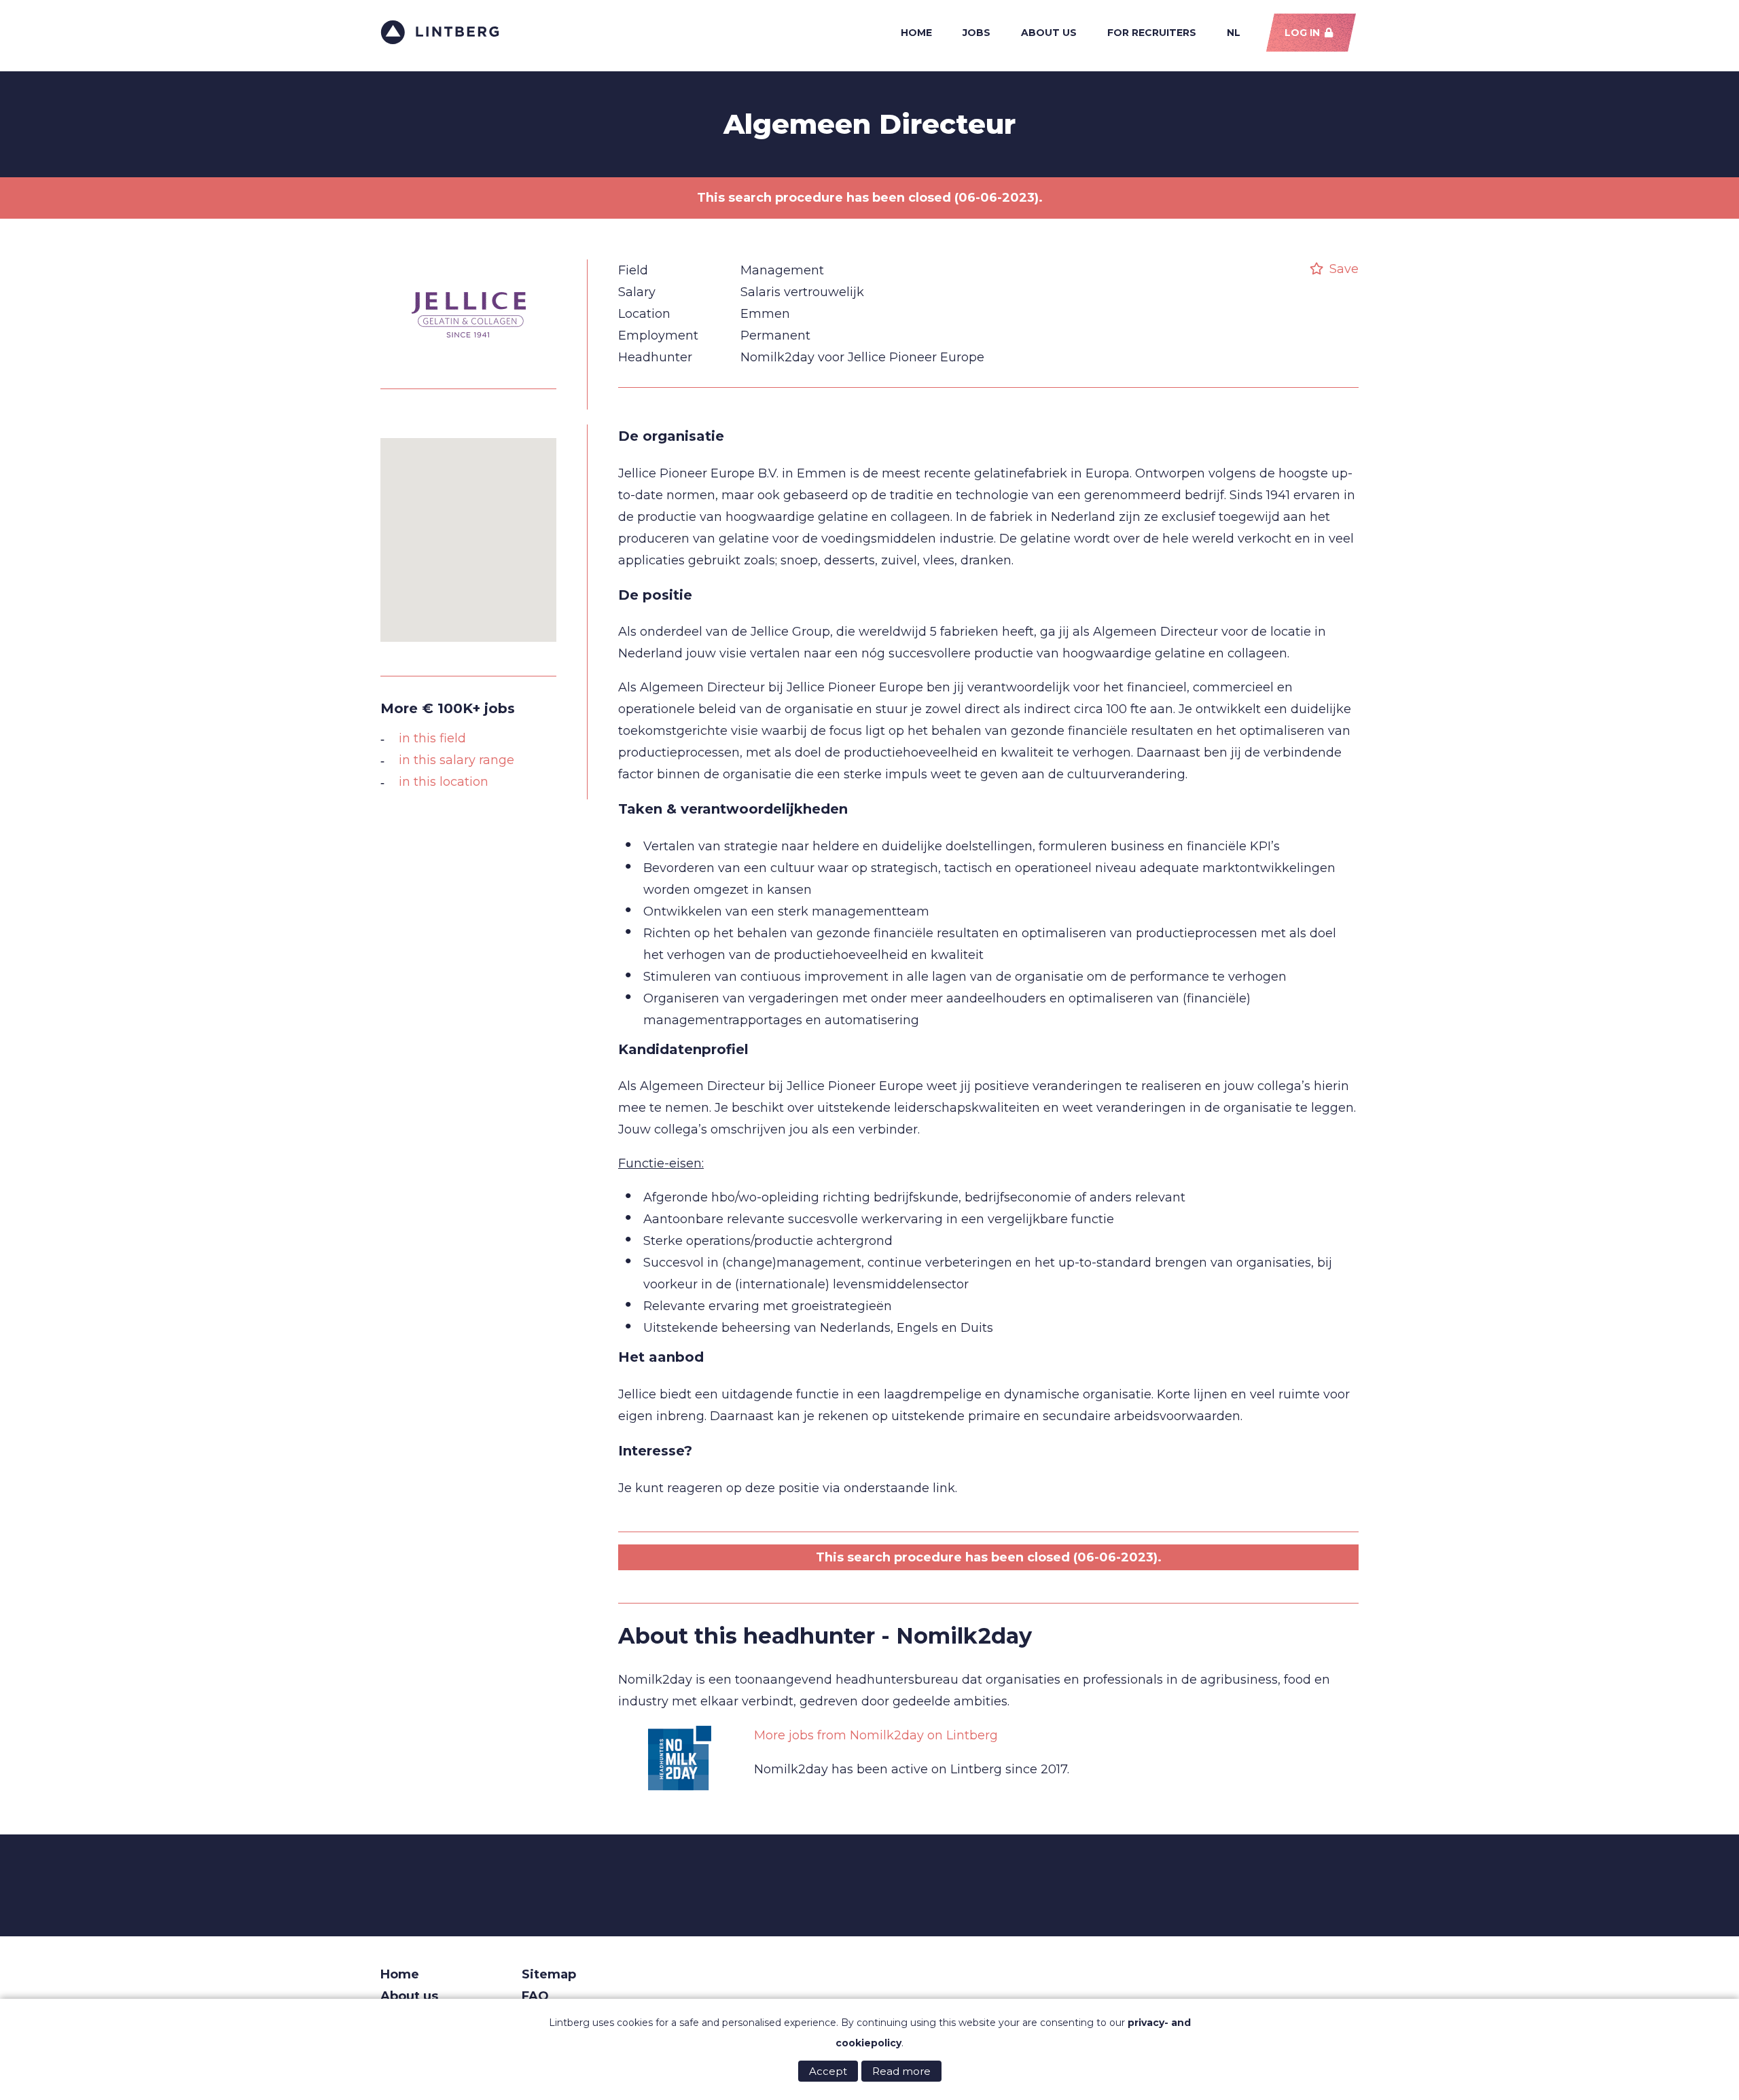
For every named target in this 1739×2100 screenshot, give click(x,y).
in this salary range (456, 760)
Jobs (976, 33)
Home (916, 33)
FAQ (535, 1996)
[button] (469, 532)
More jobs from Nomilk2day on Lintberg (876, 1735)
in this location (444, 782)
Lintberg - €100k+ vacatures (440, 32)
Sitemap (549, 1974)
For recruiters (1152, 33)
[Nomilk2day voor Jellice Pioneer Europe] (469, 364)
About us (1049, 33)
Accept (828, 2071)
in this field (432, 738)
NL (1234, 33)
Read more (901, 2071)
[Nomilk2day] (679, 1759)
